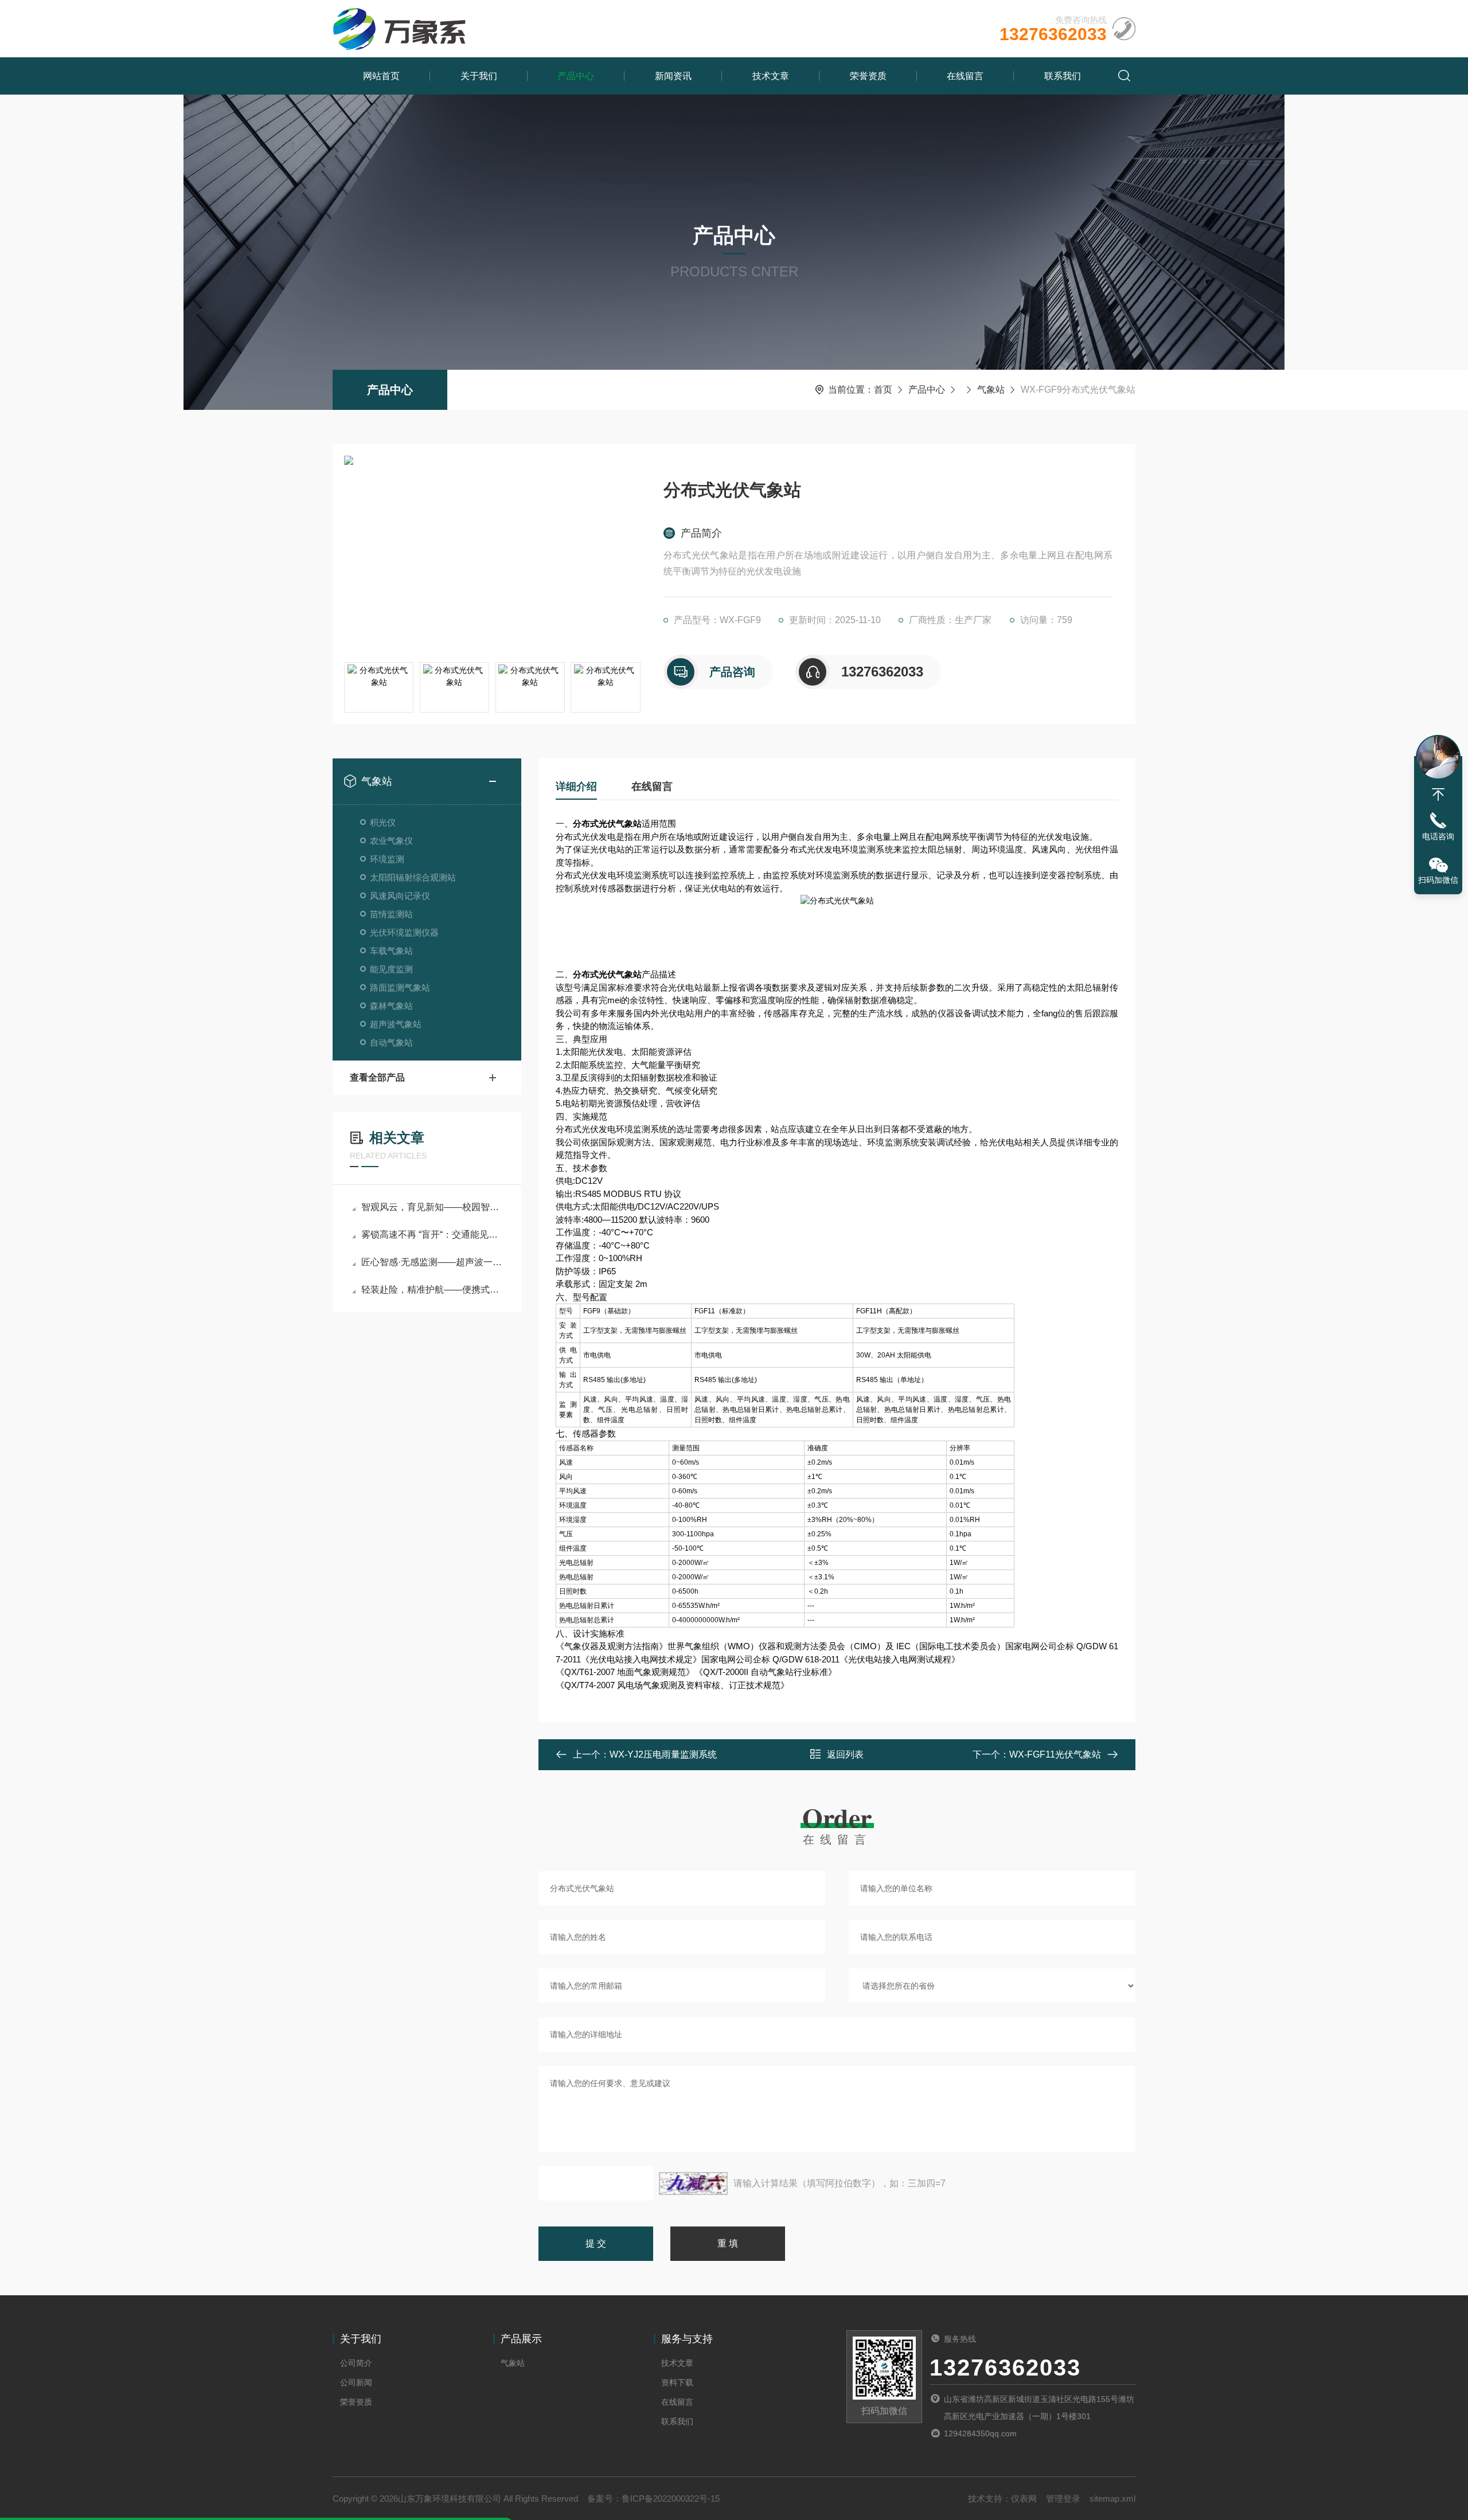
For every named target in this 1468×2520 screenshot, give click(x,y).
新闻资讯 (673, 76)
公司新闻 (356, 2382)
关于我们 (479, 76)
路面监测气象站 (400, 987)
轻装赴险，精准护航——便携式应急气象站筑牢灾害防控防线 (433, 1290)
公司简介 (356, 2363)
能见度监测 (391, 969)
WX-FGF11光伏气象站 (1055, 1754)
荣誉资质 (868, 76)
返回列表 (845, 1754)
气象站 (991, 390)
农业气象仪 (391, 841)
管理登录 (1063, 2499)
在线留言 (965, 76)
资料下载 (677, 2382)
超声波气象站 (396, 1024)
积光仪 (383, 822)
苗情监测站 (391, 914)
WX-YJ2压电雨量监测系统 (663, 1754)
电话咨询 (1438, 836)
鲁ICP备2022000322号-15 (671, 2499)
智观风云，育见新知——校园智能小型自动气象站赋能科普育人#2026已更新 (433, 1207)
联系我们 (1063, 76)
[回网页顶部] (1438, 795)
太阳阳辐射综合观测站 (413, 877)
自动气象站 (391, 1042)
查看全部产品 (377, 1077)
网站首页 (381, 76)
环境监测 (387, 859)
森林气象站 (391, 1006)
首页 (883, 390)
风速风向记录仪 (400, 896)
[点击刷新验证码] (693, 2184)
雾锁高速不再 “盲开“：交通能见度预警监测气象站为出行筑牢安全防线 (433, 1234)
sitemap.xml (1112, 2499)
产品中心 (576, 76)
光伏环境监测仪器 (404, 932)
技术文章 (771, 76)
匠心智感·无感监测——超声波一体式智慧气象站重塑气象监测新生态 (433, 1262)
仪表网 (1024, 2499)
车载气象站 (391, 951)
